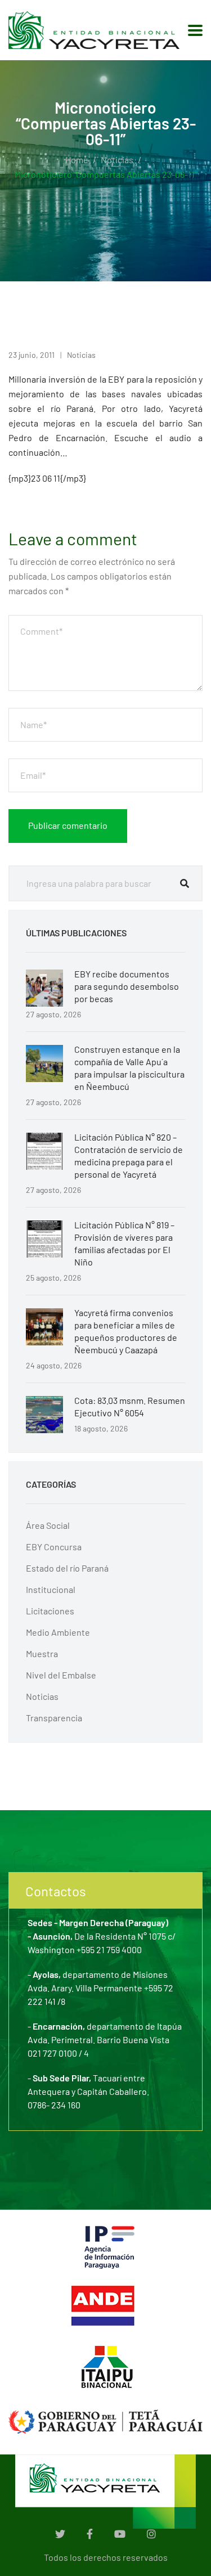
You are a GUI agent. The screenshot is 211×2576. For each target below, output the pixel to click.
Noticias (117, 160)
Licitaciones (50, 1611)
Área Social (48, 1525)
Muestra (42, 1653)
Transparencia (54, 1718)
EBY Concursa (54, 1547)
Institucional (51, 1589)
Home (77, 160)
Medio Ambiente (58, 1632)
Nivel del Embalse (61, 1675)
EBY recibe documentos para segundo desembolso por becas (127, 986)
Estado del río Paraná (67, 1568)
